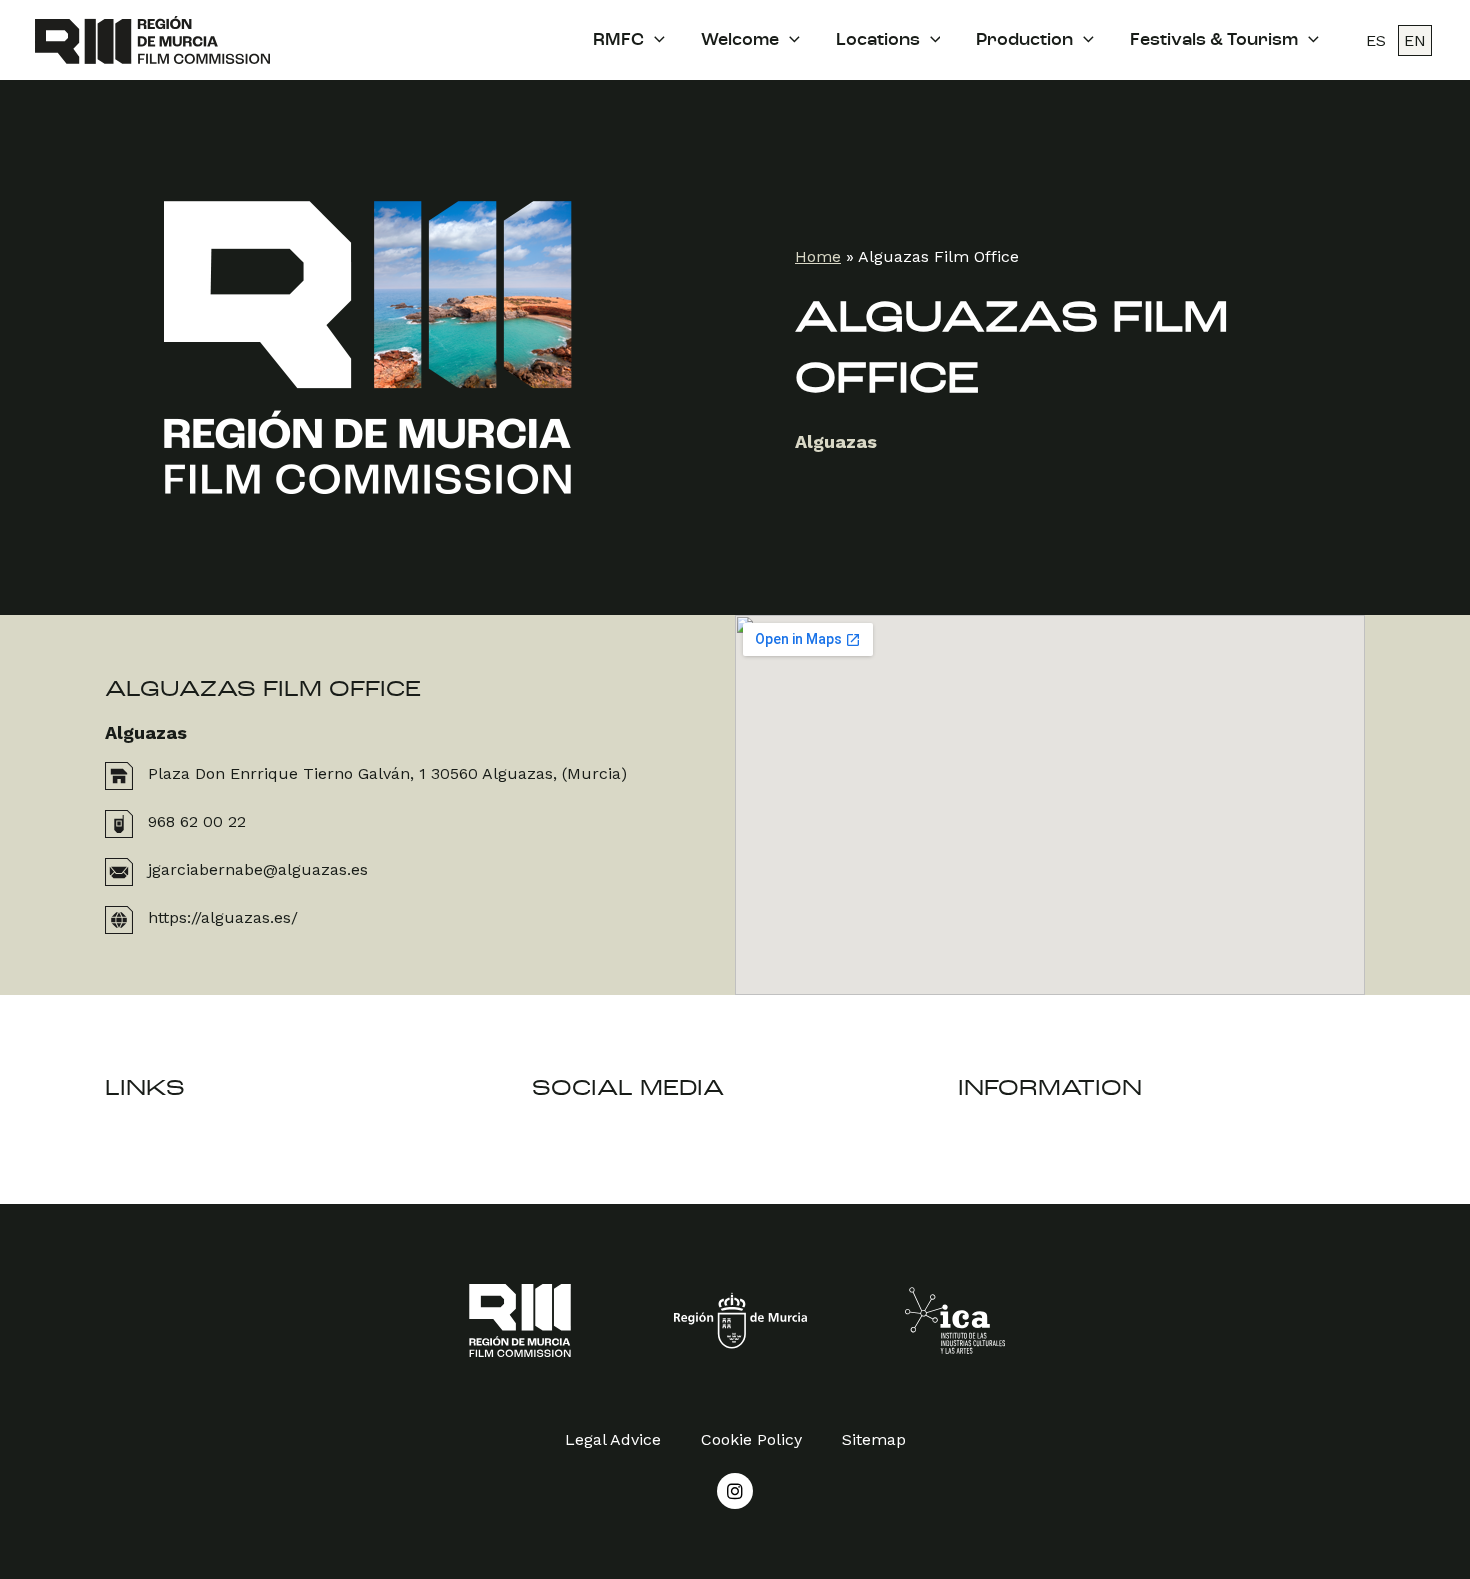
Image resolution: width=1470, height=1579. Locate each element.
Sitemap (874, 1439)
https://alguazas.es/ (223, 917)
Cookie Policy (751, 1439)
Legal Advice (613, 1439)
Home (818, 256)
